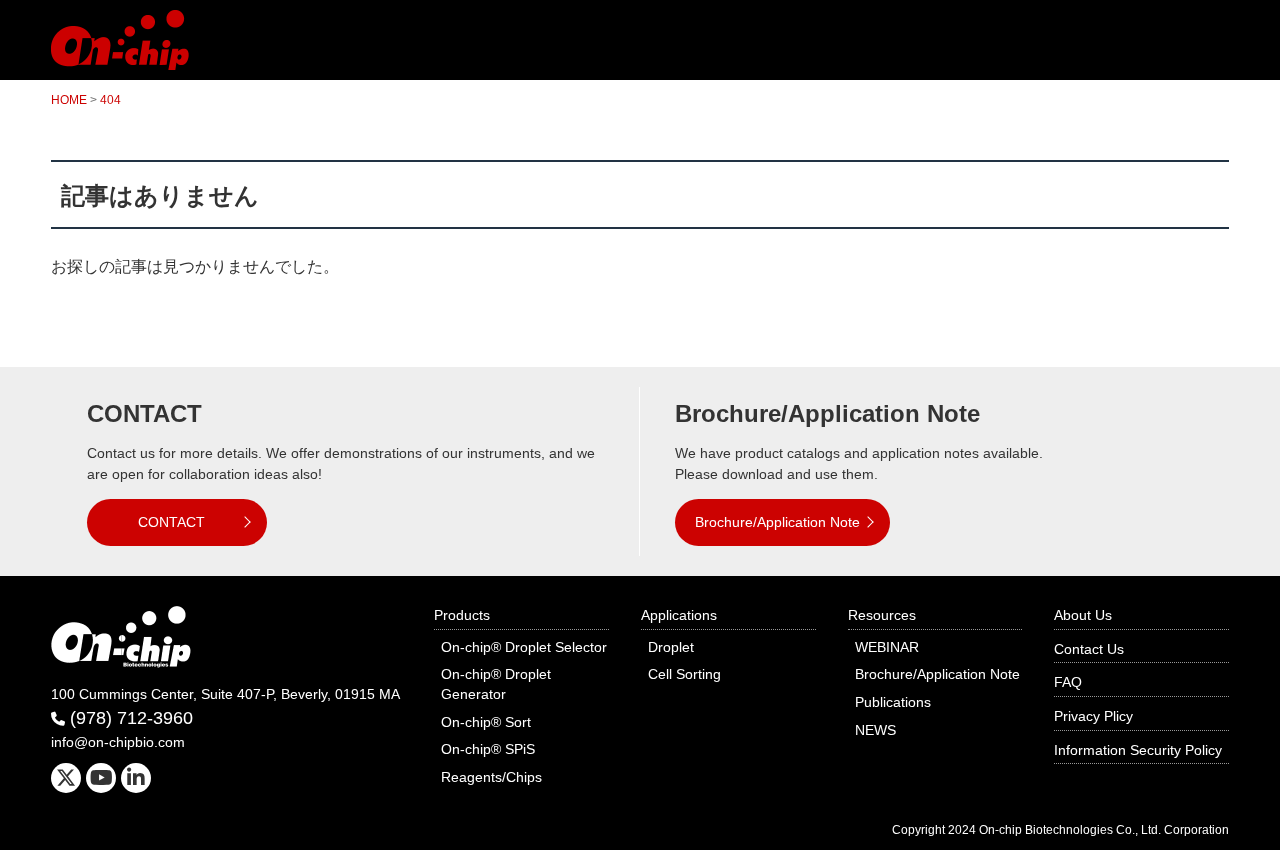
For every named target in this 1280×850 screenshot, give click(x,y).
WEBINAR (887, 647)
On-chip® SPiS (488, 749)
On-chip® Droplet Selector (524, 647)
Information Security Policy (1138, 750)
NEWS (875, 730)
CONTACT (171, 522)
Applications (679, 615)
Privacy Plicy (1093, 716)
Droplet (671, 647)
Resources (882, 615)
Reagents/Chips (491, 777)
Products (462, 615)
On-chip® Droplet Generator (496, 684)
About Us (1083, 615)
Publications (893, 702)
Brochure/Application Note (777, 522)
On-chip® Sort (486, 722)
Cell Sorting (684, 674)
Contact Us (1089, 649)
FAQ (1068, 682)
